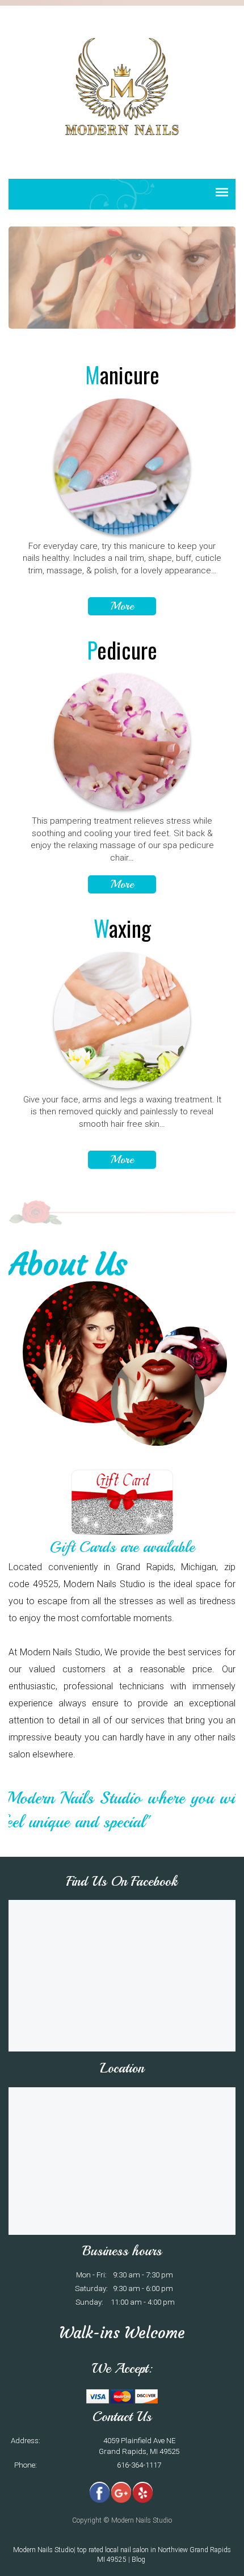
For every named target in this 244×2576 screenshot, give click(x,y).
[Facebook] (100, 2492)
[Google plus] (121, 2492)
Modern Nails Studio (43, 2550)
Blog (139, 2560)
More (122, 606)
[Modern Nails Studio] (122, 86)
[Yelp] (143, 2492)
